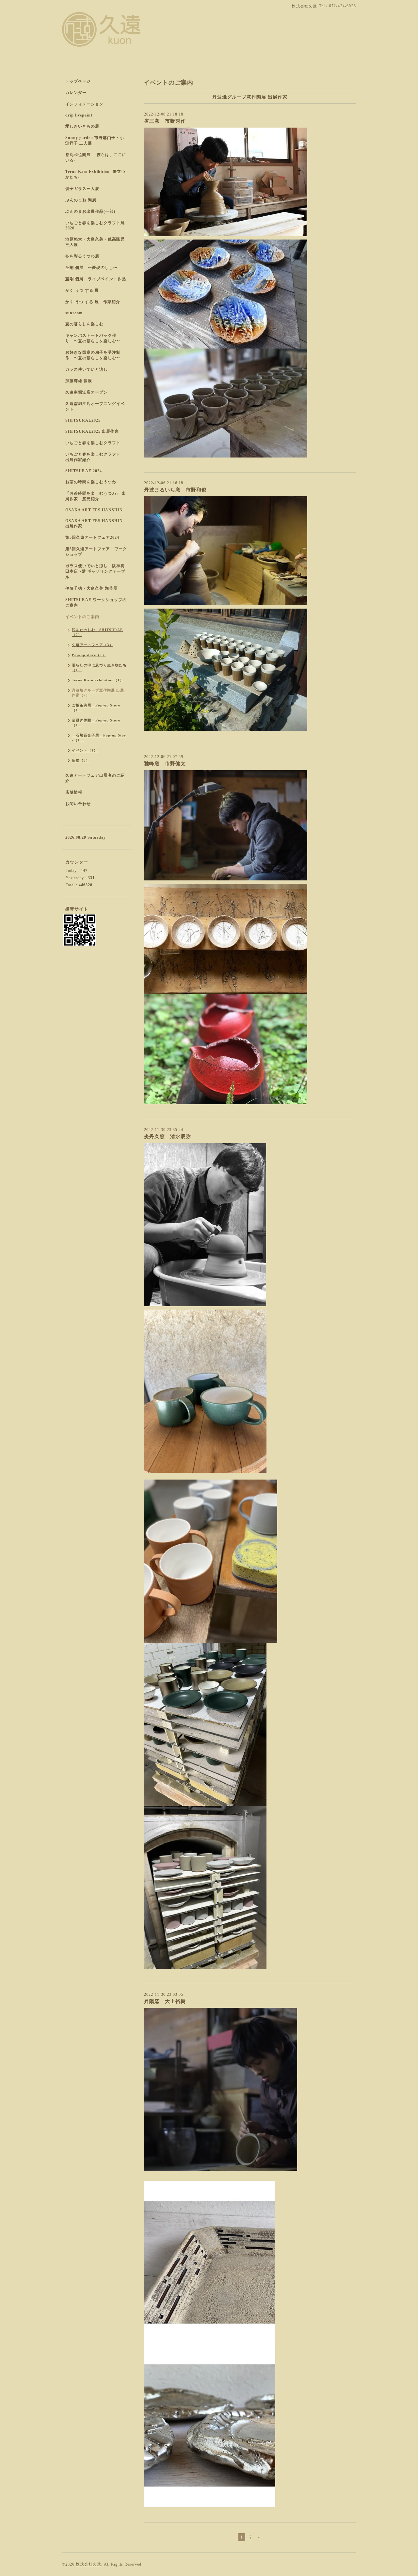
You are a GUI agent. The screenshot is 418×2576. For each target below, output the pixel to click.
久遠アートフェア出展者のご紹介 (95, 778)
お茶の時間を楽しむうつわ (91, 482)
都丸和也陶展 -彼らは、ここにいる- (96, 157)
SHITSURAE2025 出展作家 (92, 431)
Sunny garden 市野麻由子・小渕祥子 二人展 (95, 140)
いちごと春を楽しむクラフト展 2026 (95, 225)
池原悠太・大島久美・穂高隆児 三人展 (95, 242)
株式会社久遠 (88, 2564)
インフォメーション (84, 104)
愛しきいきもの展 (82, 126)
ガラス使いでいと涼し (87, 369)
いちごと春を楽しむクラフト (93, 443)
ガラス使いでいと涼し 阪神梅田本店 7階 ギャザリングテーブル (95, 571)
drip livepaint (79, 115)
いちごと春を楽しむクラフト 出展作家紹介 (95, 457)
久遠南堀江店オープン (87, 392)
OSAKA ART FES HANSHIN (94, 510)
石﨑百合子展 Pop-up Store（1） (99, 738)
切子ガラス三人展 (82, 189)
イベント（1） (85, 750)
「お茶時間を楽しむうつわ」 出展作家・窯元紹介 (96, 496)
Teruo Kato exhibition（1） (98, 680)
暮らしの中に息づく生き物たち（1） (99, 667)
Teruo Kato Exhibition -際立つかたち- (95, 174)
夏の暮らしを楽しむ (84, 324)
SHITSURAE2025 (83, 420)
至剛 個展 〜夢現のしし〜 (91, 268)
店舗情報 (74, 792)
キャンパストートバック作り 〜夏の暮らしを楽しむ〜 (93, 338)
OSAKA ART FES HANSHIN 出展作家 (94, 523)
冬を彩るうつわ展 (82, 256)
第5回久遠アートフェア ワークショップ (96, 552)
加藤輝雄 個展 (79, 381)
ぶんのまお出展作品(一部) (90, 211)
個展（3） (81, 760)
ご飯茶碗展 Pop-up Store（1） (96, 708)
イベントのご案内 (82, 617)
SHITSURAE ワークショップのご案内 (96, 603)
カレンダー (76, 93)
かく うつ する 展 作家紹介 (93, 302)
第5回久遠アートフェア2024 (92, 537)
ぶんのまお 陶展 (81, 200)
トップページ (78, 81)
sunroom (74, 313)
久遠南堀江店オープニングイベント (95, 406)
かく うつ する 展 (82, 290)
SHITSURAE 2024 (84, 471)
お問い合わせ (78, 804)
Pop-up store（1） (89, 655)
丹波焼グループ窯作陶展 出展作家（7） (98, 693)
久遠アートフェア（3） (93, 645)
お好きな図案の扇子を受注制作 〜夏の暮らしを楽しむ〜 (93, 355)
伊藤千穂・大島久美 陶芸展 (91, 588)
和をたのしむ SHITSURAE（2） (97, 632)
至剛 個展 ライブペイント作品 (96, 279)
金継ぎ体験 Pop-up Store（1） (96, 723)
